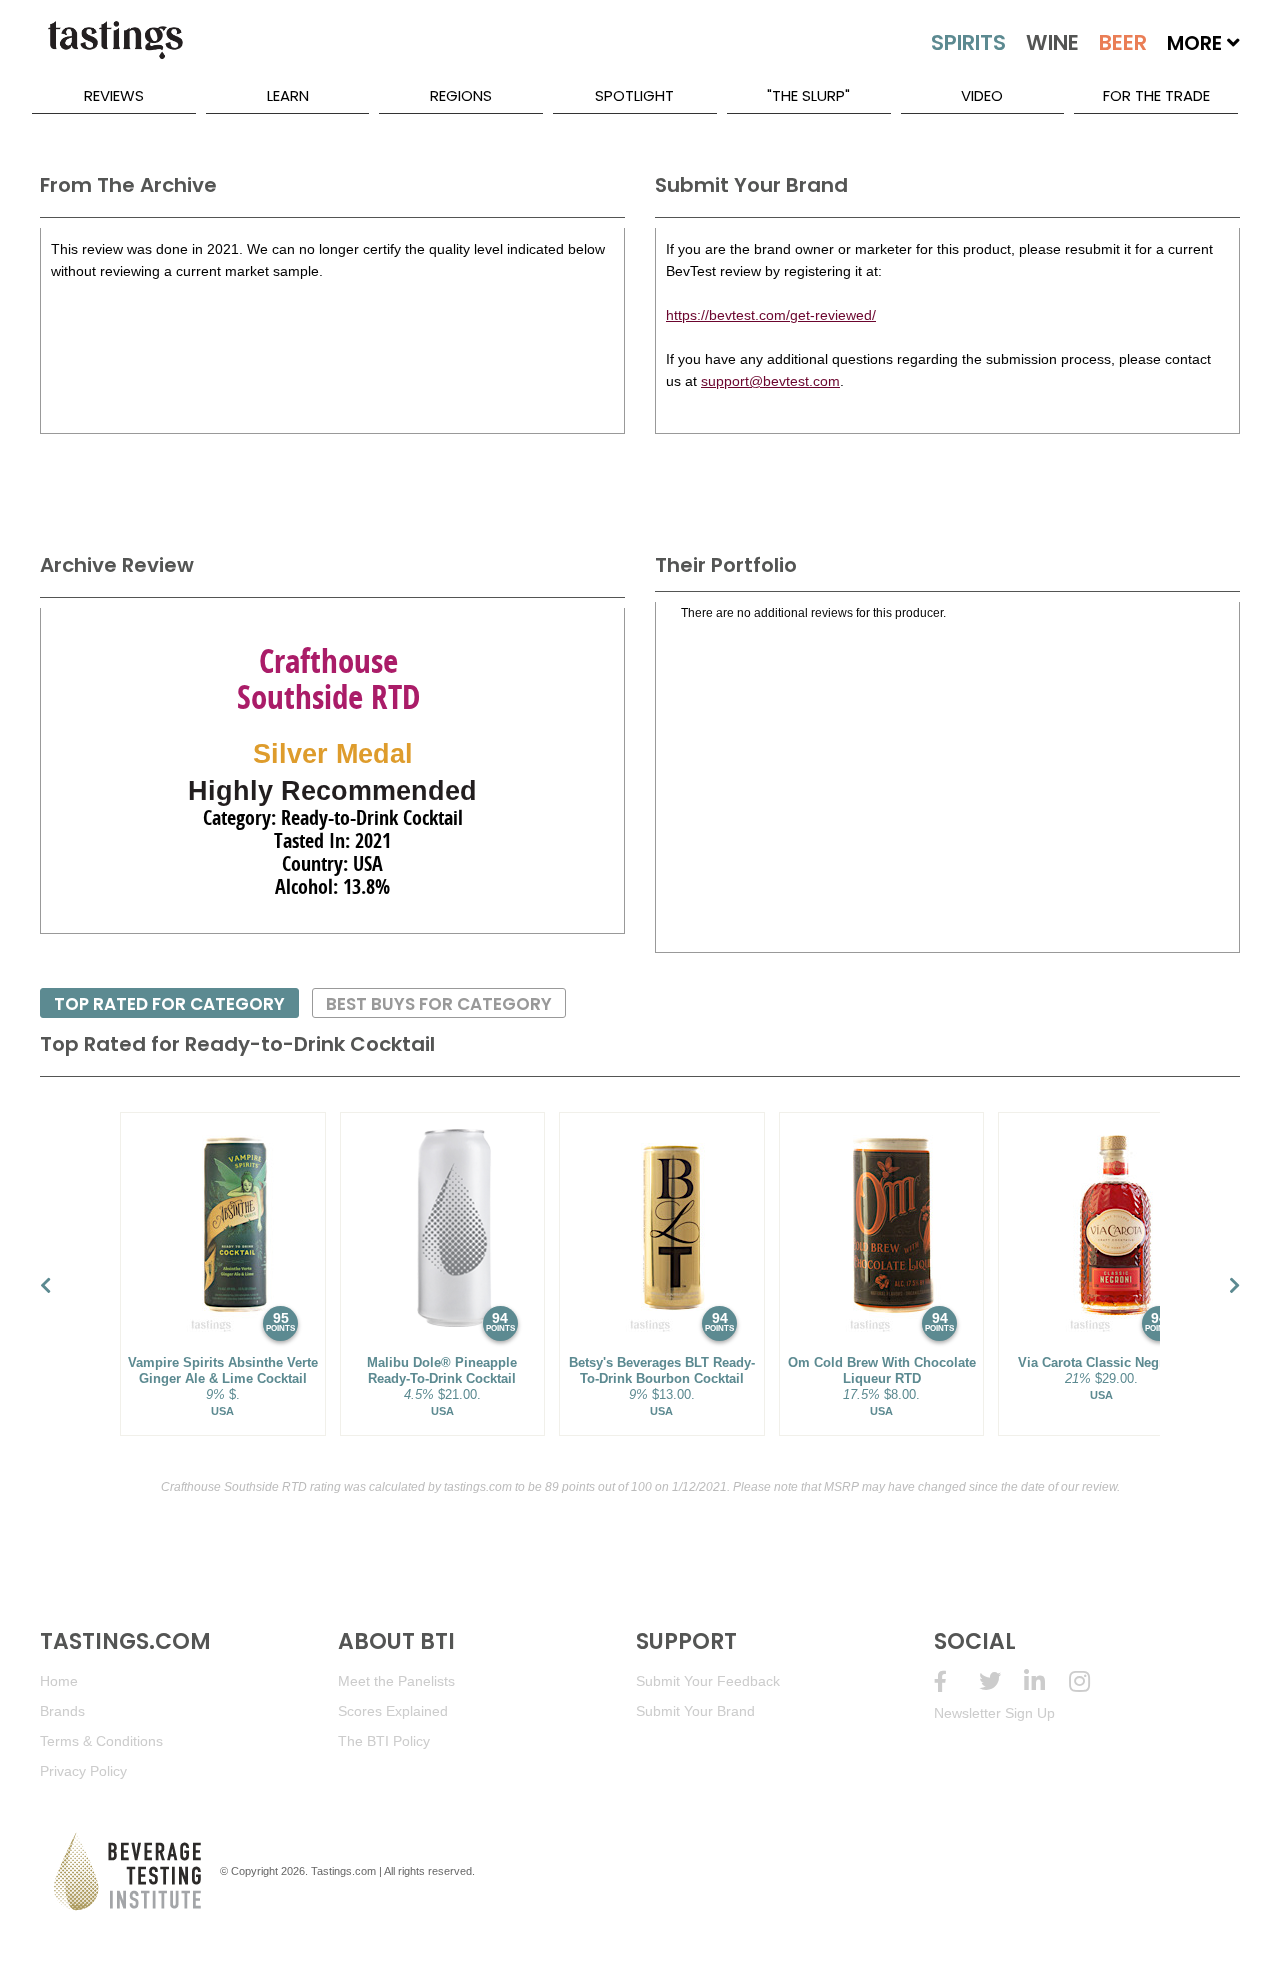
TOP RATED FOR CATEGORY (169, 1004)
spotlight (634, 95)
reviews (114, 95)
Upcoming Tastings (1091, 1681)
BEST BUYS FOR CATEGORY (439, 1004)
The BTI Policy (384, 1741)
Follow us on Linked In (1046, 1681)
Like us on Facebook (956, 1681)
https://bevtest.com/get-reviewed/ (771, 315)
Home (59, 1681)
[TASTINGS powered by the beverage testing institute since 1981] (115, 50)
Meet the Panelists (396, 1681)
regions (461, 95)
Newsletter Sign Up (994, 1713)
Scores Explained (393, 1711)
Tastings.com (343, 1871)
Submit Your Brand (695, 1711)
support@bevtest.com (770, 381)
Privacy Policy (83, 1771)
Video (982, 95)
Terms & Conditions (101, 1741)
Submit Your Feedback (708, 1681)
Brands (62, 1711)
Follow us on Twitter (1001, 1681)
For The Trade (1156, 95)
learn (288, 95)
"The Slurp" (808, 95)
